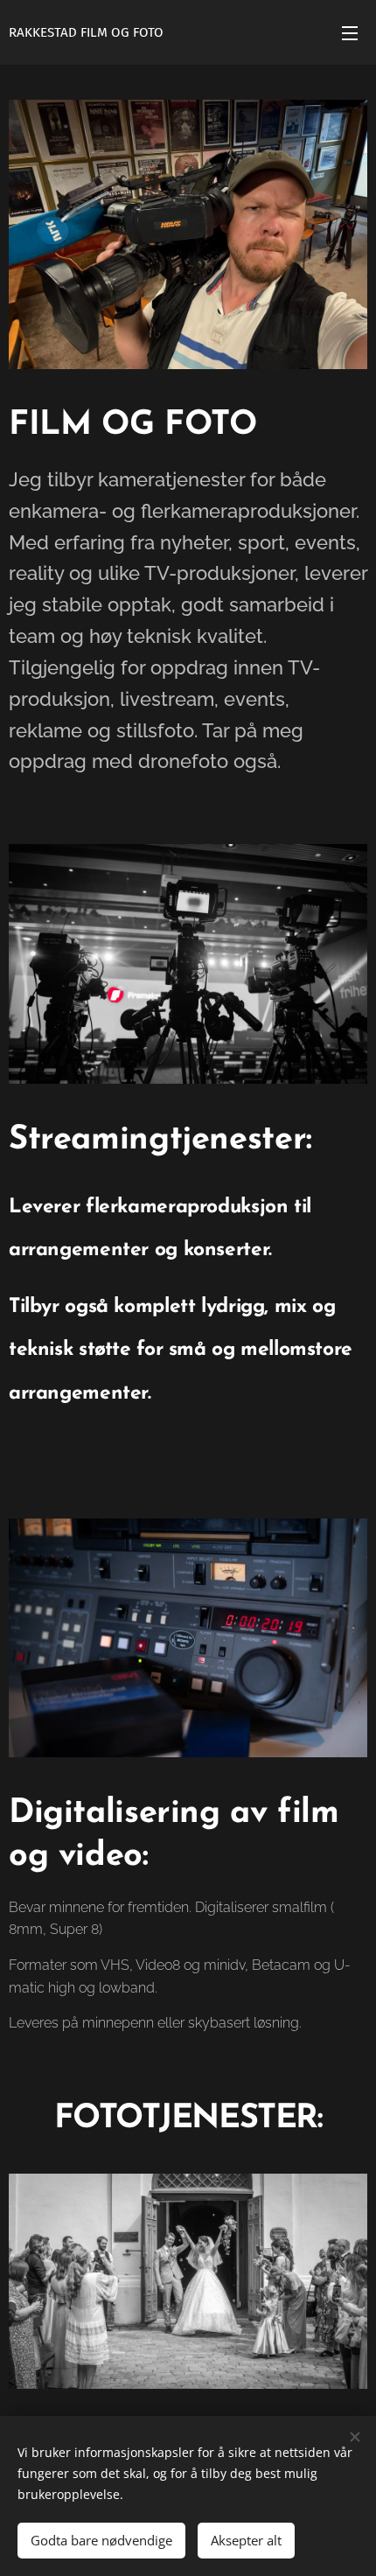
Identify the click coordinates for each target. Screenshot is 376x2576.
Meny (350, 32)
